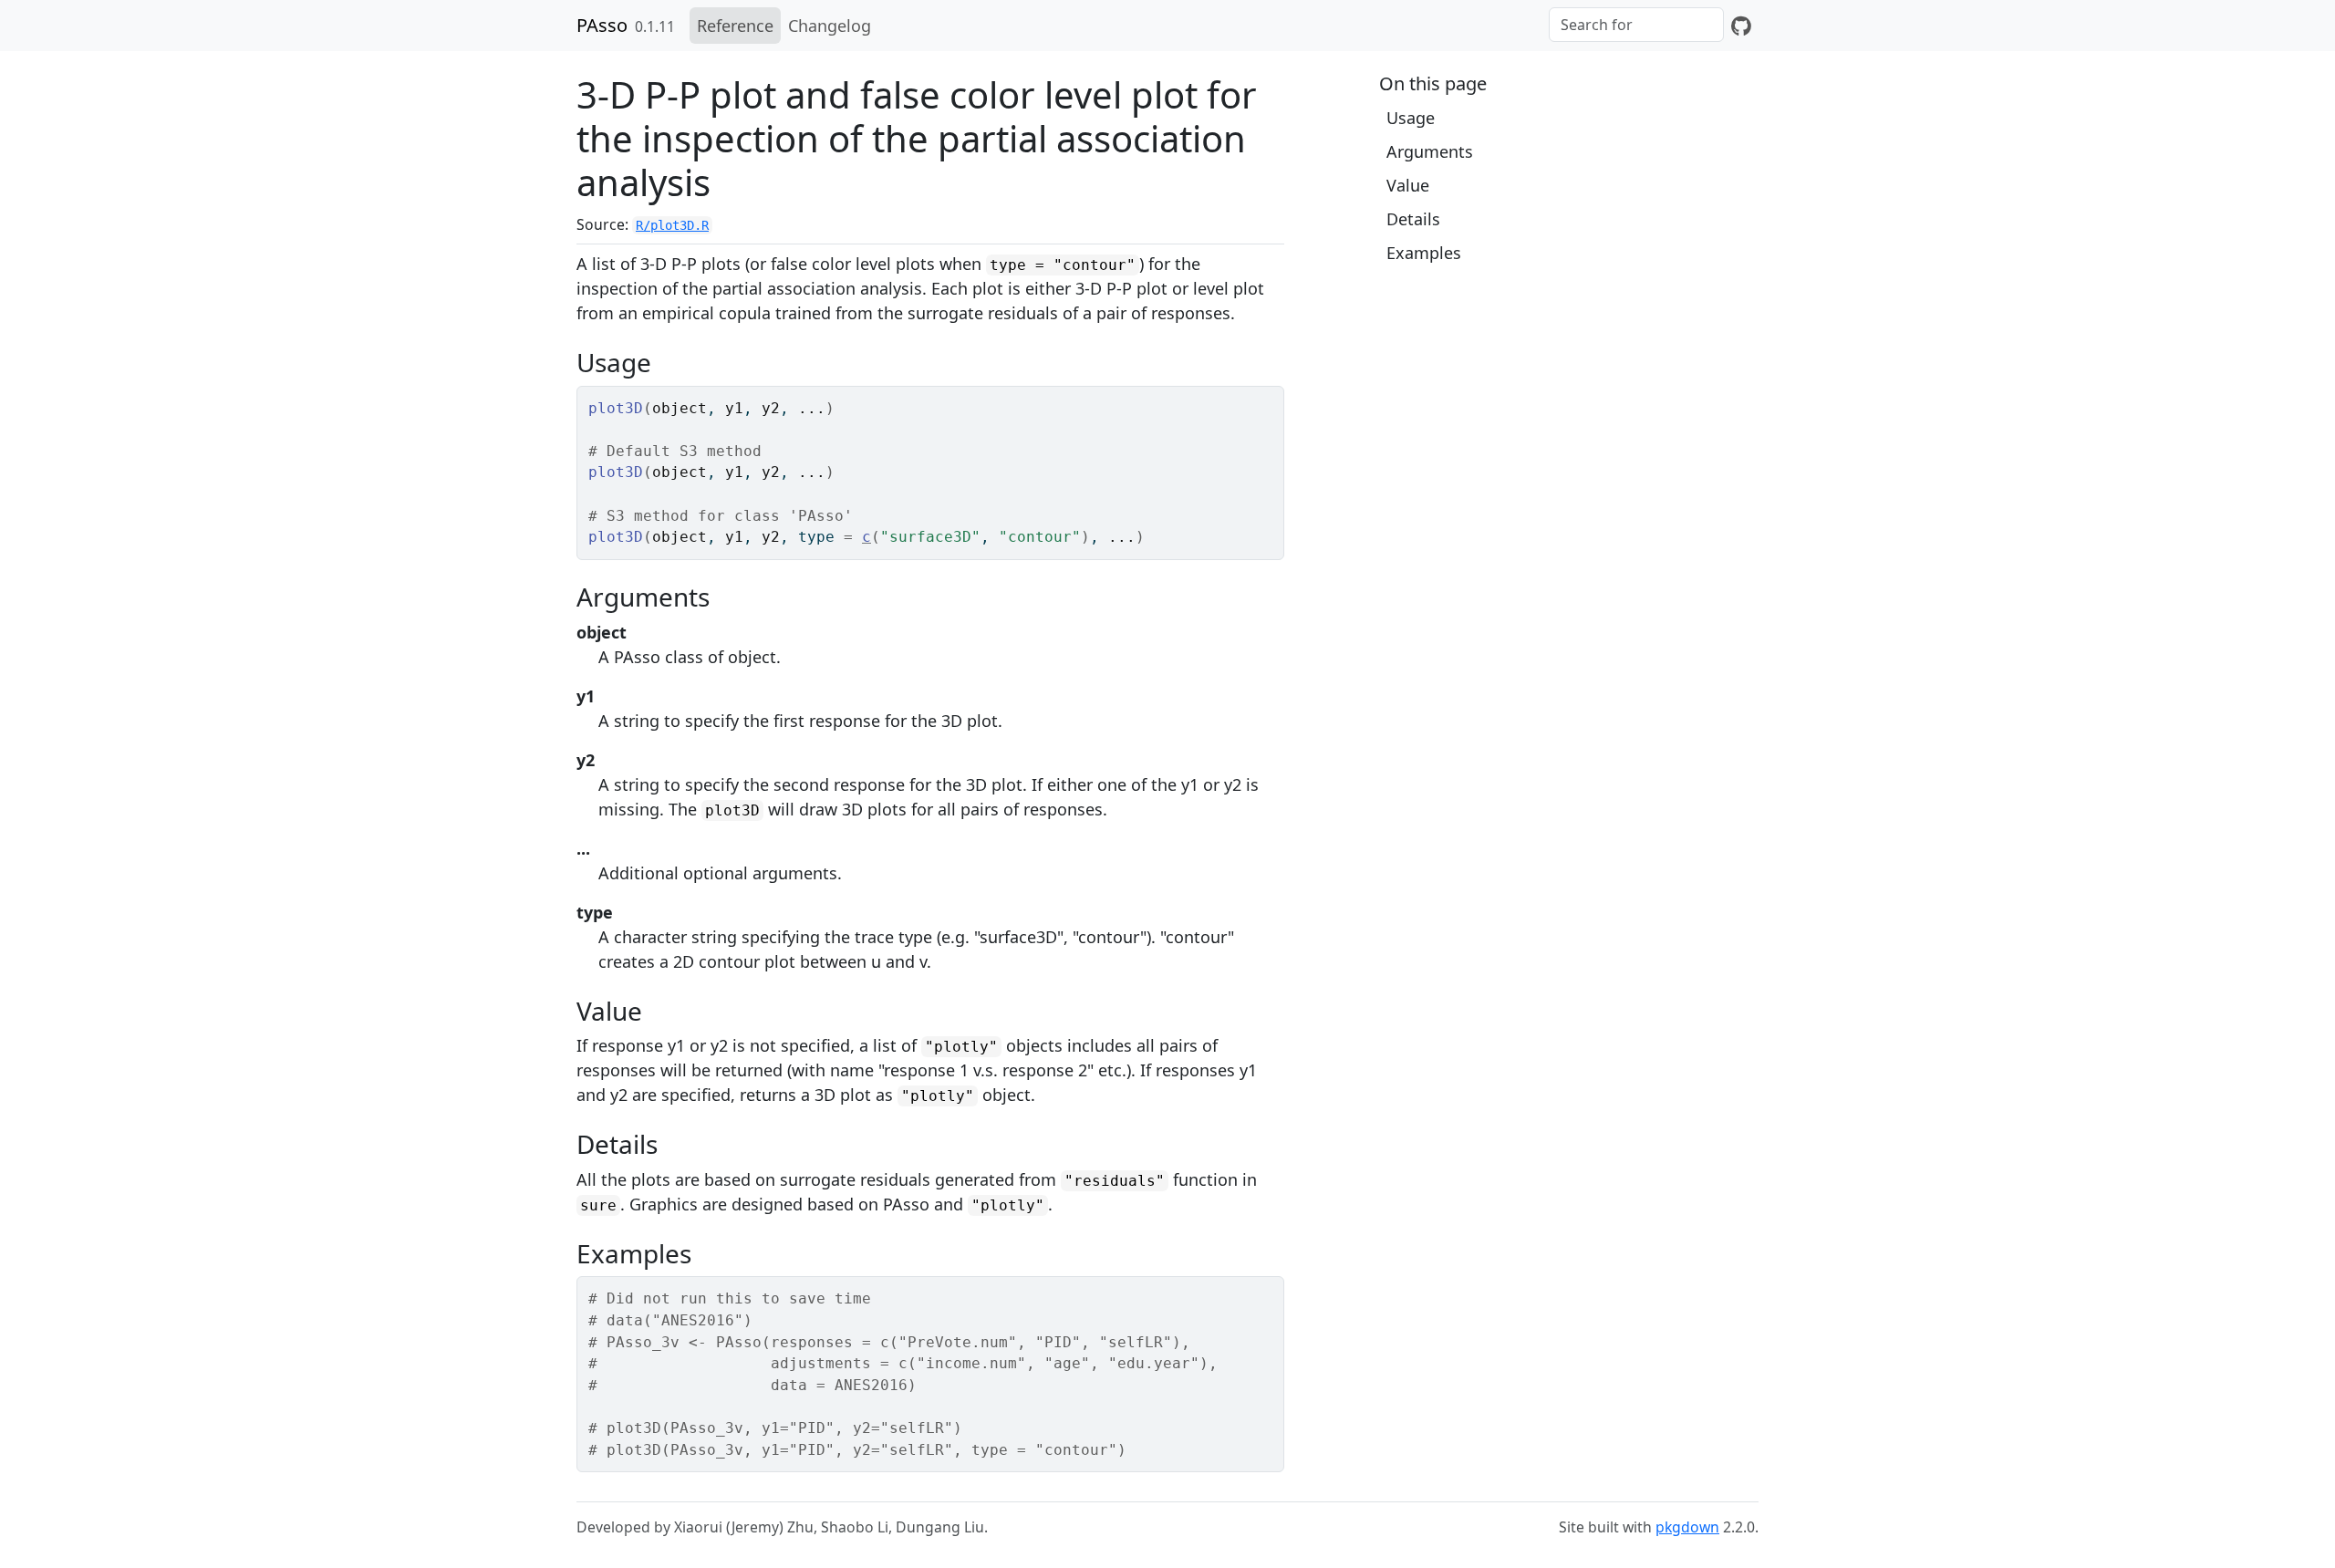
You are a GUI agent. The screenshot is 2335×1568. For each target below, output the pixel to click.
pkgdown (1687, 1527)
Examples (1424, 253)
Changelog (830, 26)
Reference (735, 26)
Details (1413, 219)
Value (1408, 185)
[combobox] (1636, 25)
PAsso (602, 25)
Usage (1411, 118)
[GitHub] (1741, 26)
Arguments (1430, 151)
